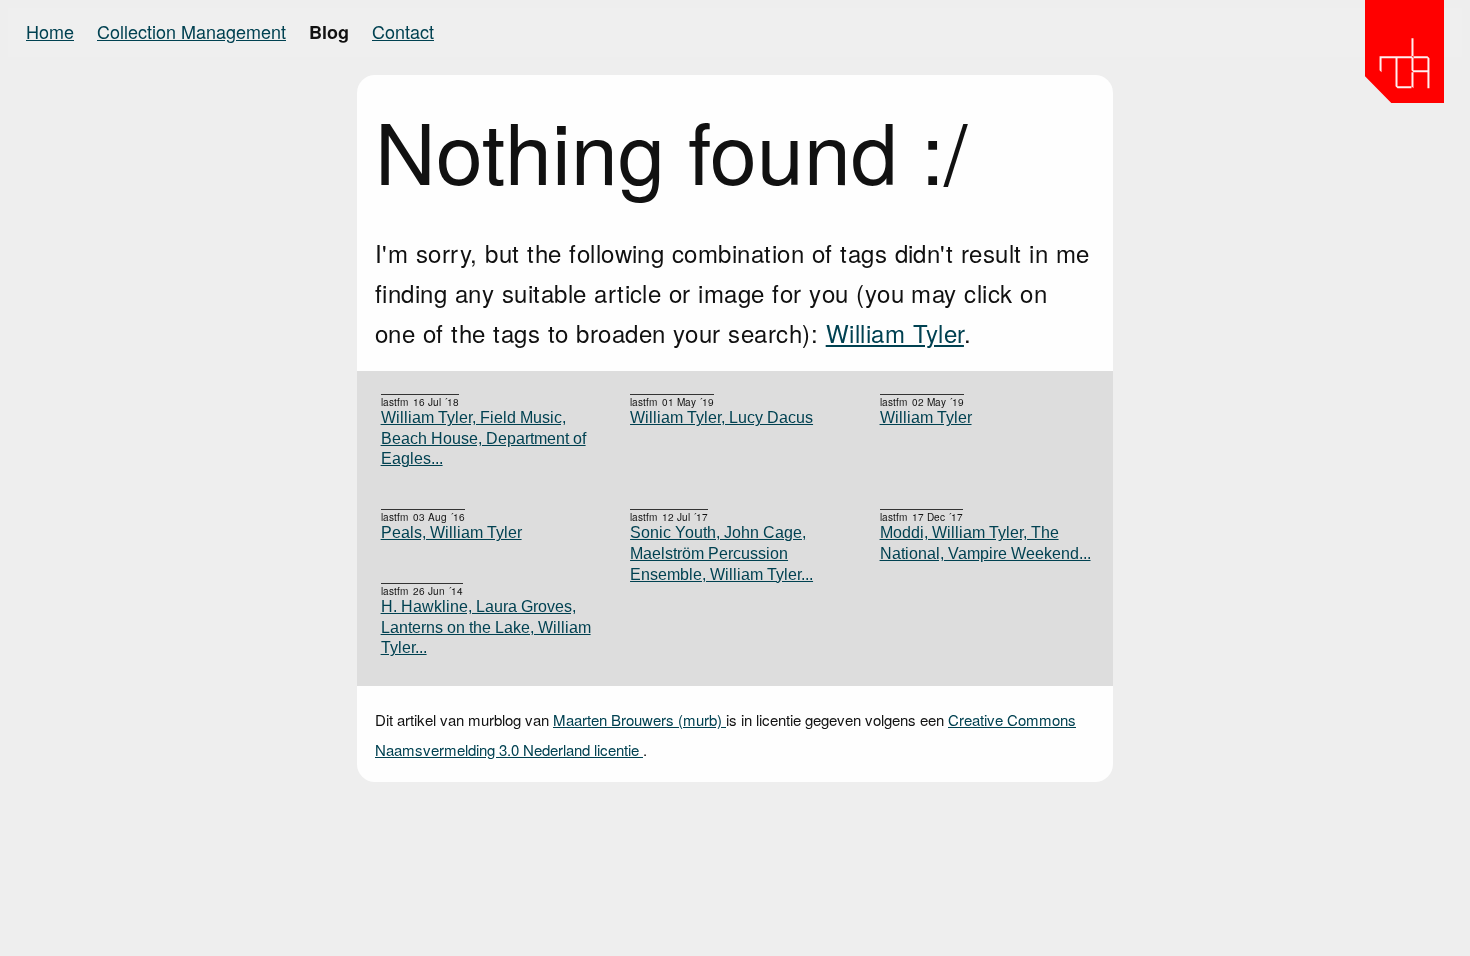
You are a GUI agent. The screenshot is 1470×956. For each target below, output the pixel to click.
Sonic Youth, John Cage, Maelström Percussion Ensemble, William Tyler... (721, 553)
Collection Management (191, 31)
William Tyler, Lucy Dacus (721, 417)
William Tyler (895, 332)
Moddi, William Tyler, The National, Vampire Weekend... (985, 543)
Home (50, 31)
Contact (403, 31)
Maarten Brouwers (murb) (639, 719)
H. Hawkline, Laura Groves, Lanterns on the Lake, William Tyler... (486, 627)
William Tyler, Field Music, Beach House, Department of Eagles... (483, 438)
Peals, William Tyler (451, 532)
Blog (329, 32)
